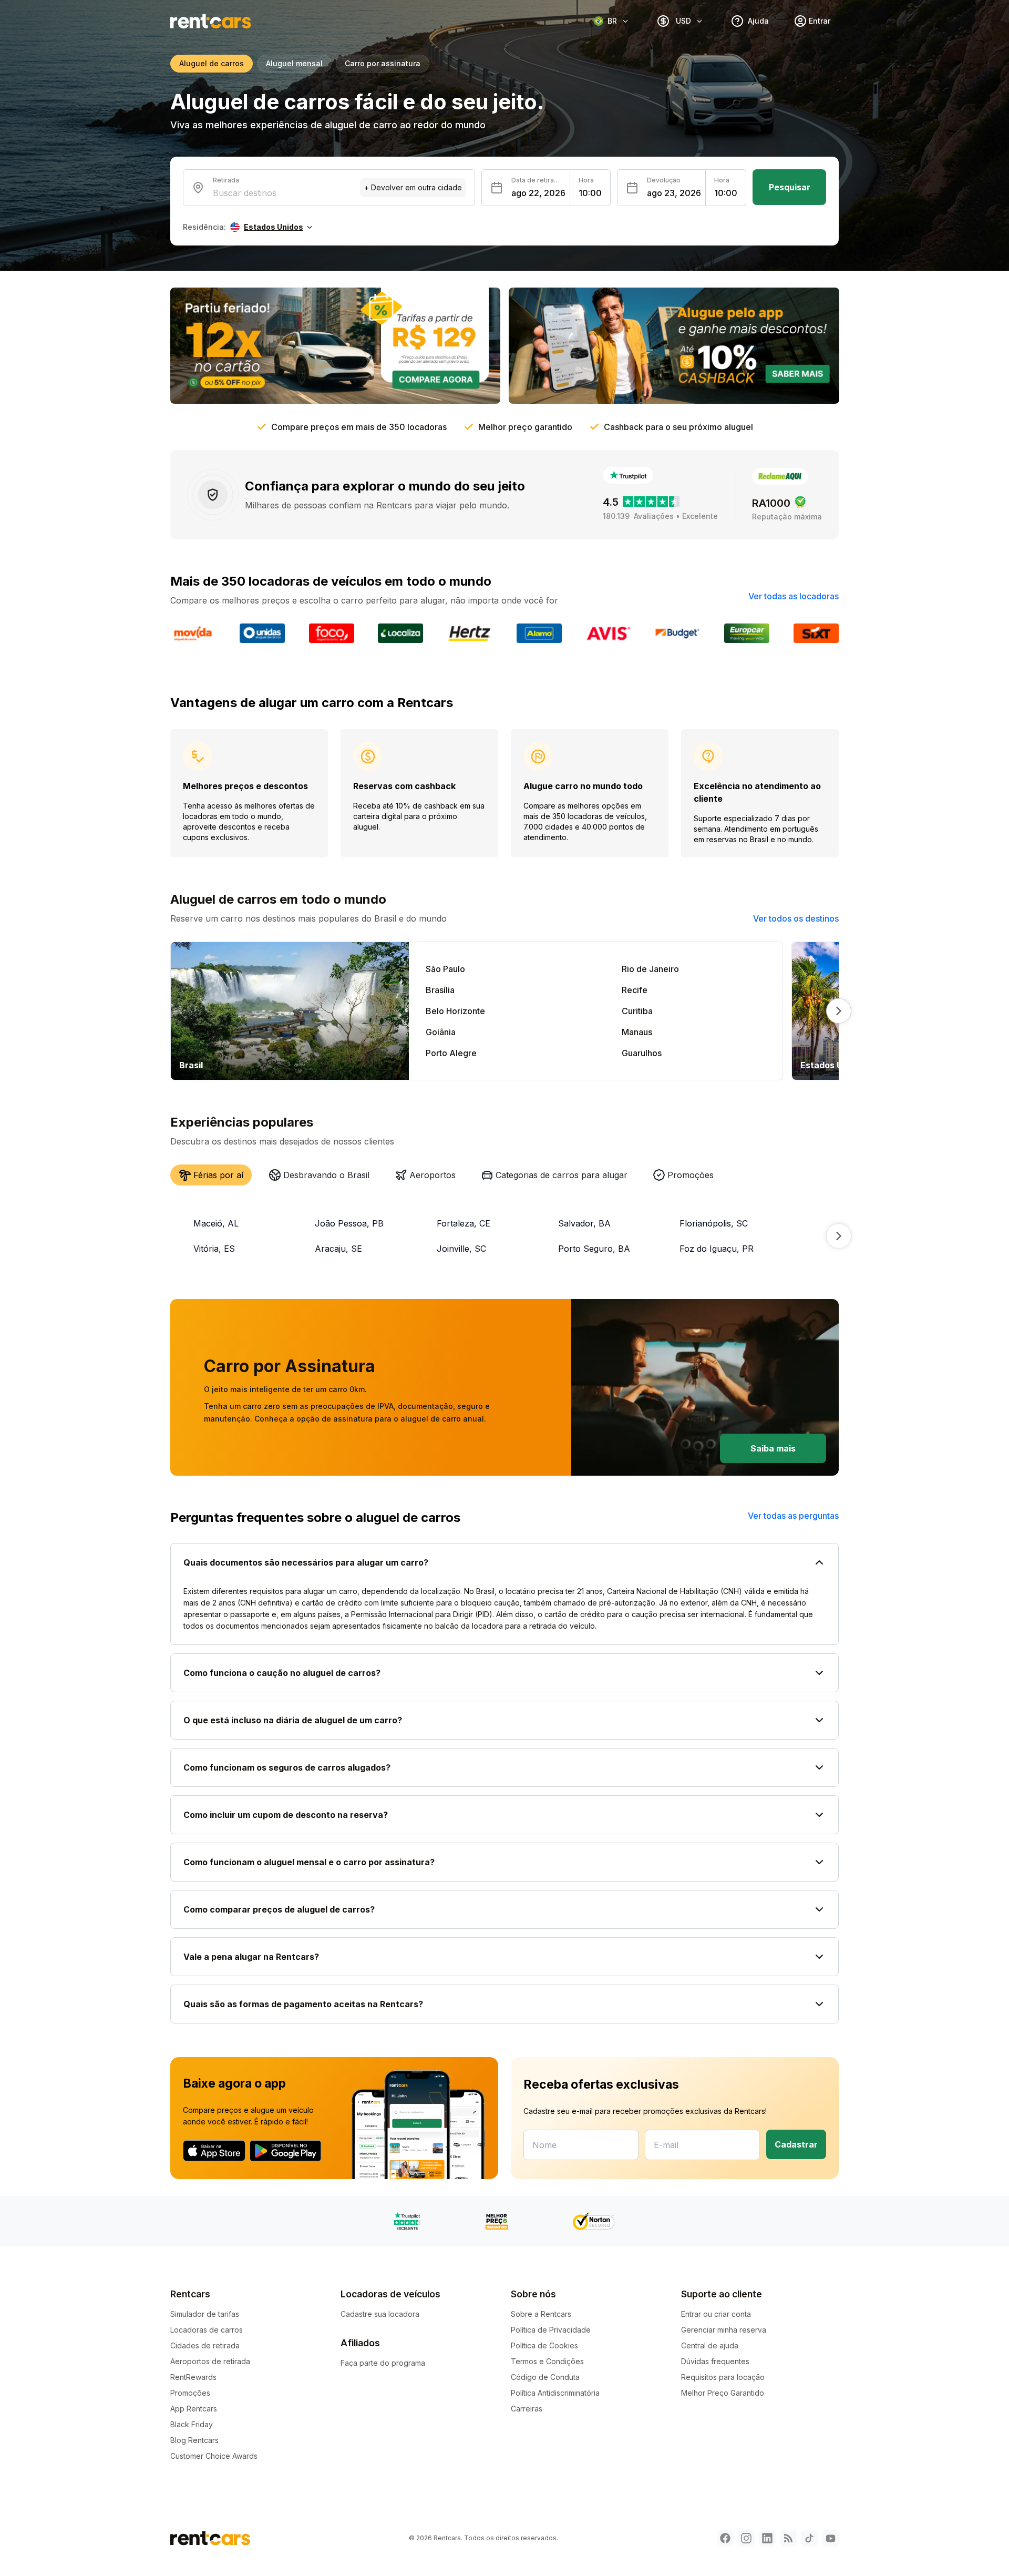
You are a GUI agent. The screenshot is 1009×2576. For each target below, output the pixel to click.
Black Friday (192, 2424)
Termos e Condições (547, 2361)
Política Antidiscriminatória (555, 2393)
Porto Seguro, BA (594, 1249)
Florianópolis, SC (714, 1223)
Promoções (190, 2393)
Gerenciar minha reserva (724, 2330)
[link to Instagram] (746, 2538)
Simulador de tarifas (205, 2314)
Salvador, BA (584, 1223)
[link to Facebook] (725, 2538)
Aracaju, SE (338, 1249)
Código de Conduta (545, 2377)
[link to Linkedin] (767, 2538)
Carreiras (527, 2409)
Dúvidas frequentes (715, 2361)
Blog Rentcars (194, 2440)
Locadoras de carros (207, 2330)
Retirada (226, 180)
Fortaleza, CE (464, 1223)
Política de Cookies (544, 2345)
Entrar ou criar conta (716, 2314)
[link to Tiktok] (809, 2538)
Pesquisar (790, 187)
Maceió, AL (216, 1223)
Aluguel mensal (294, 63)
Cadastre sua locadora (380, 2314)
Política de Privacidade (551, 2330)
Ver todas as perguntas (793, 1516)
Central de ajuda (710, 2345)
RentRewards (193, 2377)
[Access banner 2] (674, 346)
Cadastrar (796, 2144)
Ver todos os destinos (796, 918)
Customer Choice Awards (214, 2456)
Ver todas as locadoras (794, 596)
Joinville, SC (461, 1249)
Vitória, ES (214, 1249)
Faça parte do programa (383, 2363)
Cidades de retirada (205, 2345)
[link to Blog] (788, 2538)
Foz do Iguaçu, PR (717, 1249)
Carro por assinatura (383, 63)
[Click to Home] (211, 21)
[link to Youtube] (830, 2538)
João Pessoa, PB (349, 1223)
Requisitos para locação (723, 2377)
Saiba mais (773, 1448)
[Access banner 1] (335, 346)
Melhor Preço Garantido (723, 2393)
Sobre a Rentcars (541, 2314)
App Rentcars (194, 2409)
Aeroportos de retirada (210, 2361)
